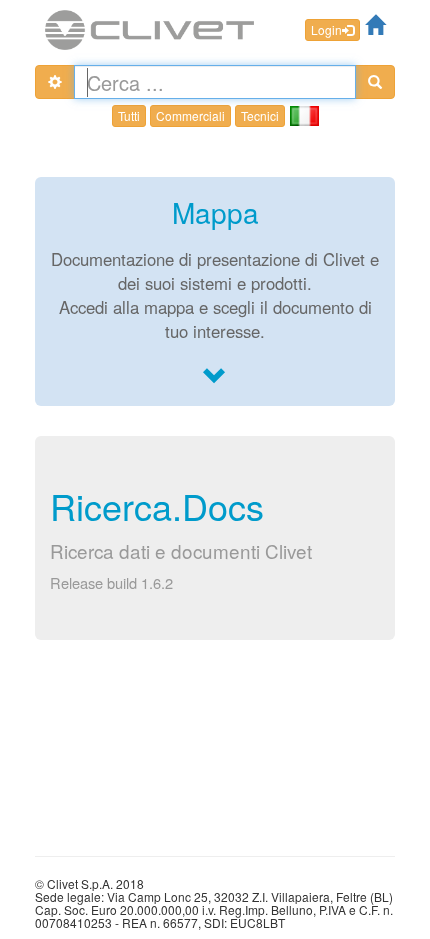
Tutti (129, 115)
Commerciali (190, 115)
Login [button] (326, 29)
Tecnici (260, 115)
